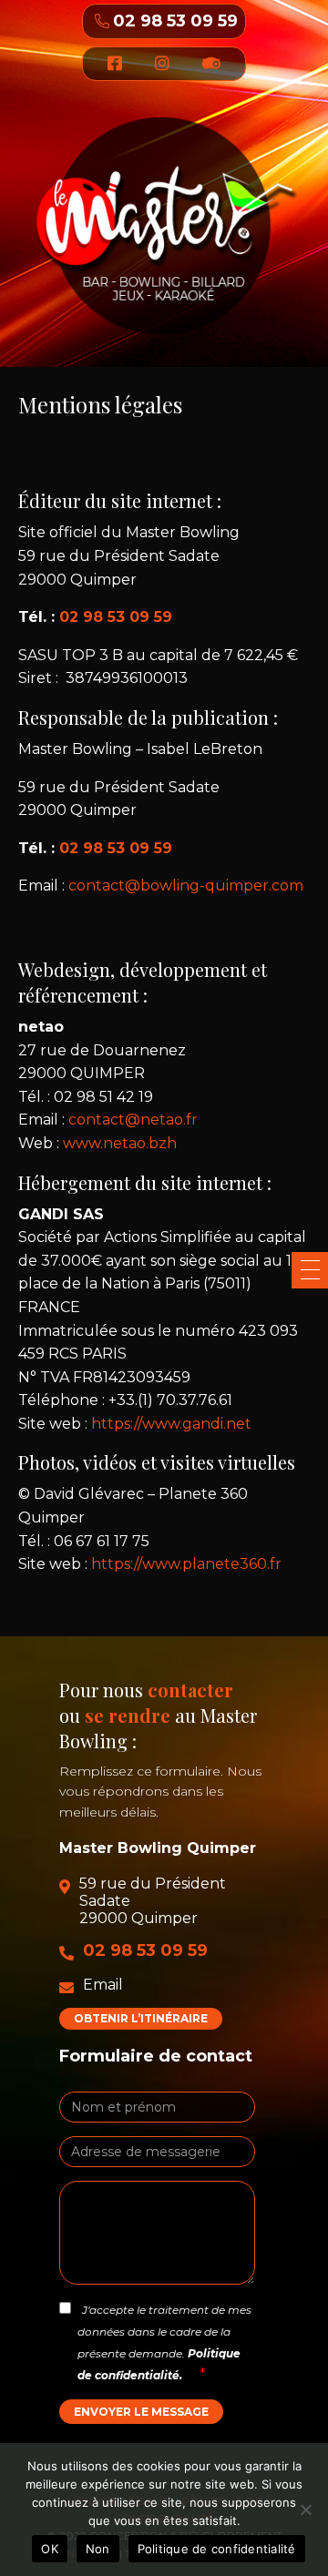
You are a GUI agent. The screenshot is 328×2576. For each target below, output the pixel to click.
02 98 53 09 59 (175, 21)
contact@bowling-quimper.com (186, 886)
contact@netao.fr (133, 1120)
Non (98, 2549)
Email (103, 1985)
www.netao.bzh (120, 1143)
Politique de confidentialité (217, 2549)
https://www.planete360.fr (186, 1564)
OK (50, 2549)
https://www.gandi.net (171, 1424)
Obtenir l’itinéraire (141, 2018)
